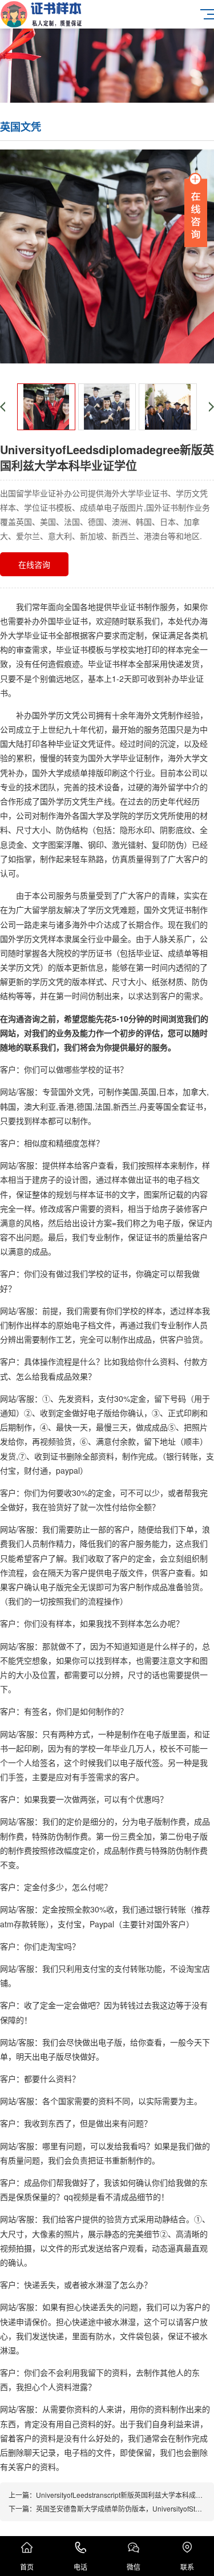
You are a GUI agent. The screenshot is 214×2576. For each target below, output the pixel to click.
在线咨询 (34, 564)
